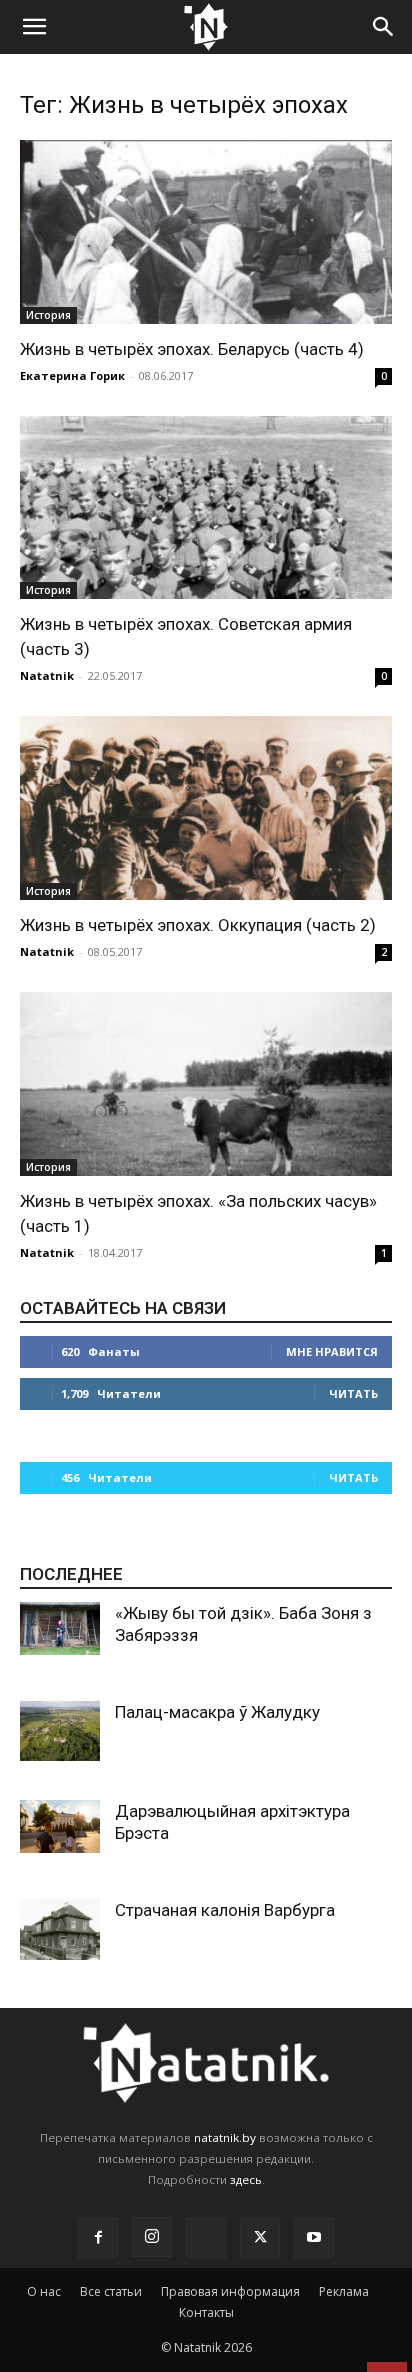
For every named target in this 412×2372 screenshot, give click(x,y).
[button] (34, 27)
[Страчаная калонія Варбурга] (60, 1930)
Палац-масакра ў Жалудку (217, 1712)
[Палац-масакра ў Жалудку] (60, 1731)
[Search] (384, 27)
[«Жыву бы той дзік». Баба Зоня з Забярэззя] (60, 1628)
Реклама (344, 2291)
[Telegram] (206, 2238)
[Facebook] (98, 2238)
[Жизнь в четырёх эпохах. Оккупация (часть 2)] (206, 808)
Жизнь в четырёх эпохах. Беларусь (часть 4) (192, 349)
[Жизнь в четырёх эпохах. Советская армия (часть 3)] (206, 508)
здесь (246, 2179)
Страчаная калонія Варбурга (225, 1910)
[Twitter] (260, 2238)
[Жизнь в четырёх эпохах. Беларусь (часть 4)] (206, 232)
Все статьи (111, 2291)
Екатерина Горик (72, 375)
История (48, 315)
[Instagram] (152, 2237)
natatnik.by (225, 2137)
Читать (353, 1393)
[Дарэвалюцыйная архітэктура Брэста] (60, 1826)
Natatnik (47, 675)
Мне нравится (332, 1351)
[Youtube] (314, 2238)
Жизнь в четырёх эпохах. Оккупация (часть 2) (198, 925)
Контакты (206, 2312)
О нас (44, 2291)
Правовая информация (230, 2291)
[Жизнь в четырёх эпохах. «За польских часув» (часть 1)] (206, 1084)
